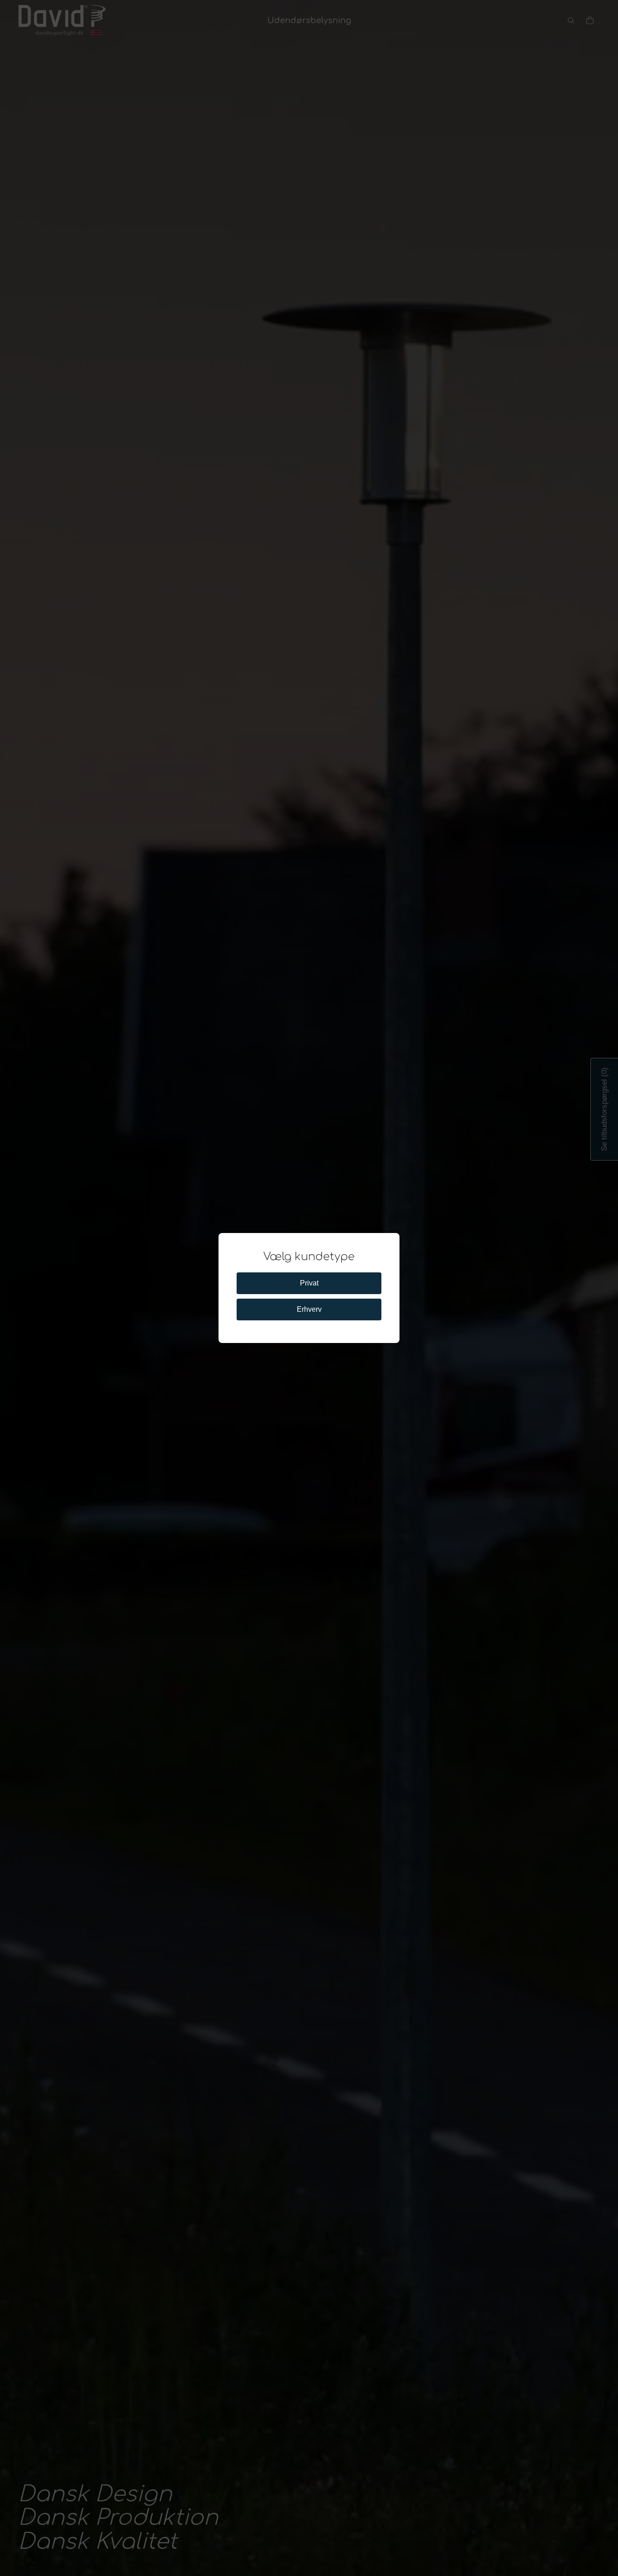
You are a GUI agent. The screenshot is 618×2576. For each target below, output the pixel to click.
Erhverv (309, 1309)
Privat (309, 1283)
